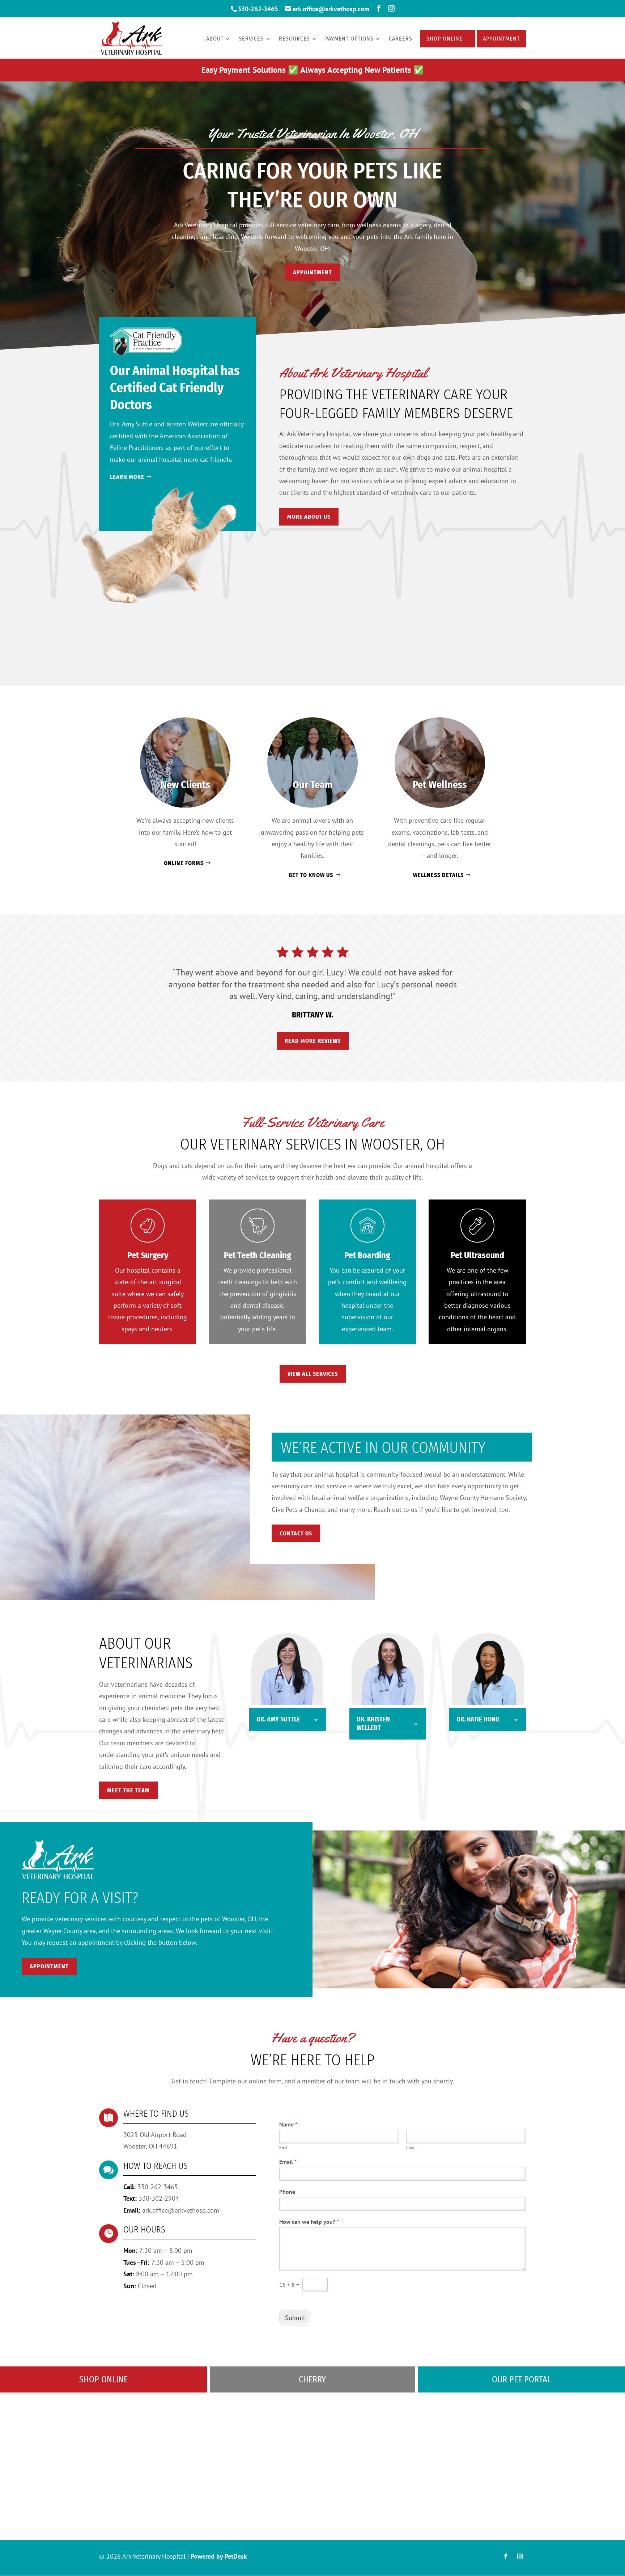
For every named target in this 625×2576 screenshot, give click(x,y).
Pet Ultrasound (477, 1255)
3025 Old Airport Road (155, 2135)
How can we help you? (309, 2222)
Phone (287, 2192)
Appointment (501, 39)
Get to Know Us (311, 875)
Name (288, 2124)
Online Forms (184, 863)
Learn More (127, 477)
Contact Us (296, 1533)
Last (410, 2148)
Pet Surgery (148, 1255)
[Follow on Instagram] (520, 2556)
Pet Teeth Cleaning (258, 1255)
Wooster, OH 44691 (150, 2146)
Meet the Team (128, 1790)
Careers (401, 39)
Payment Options (349, 39)
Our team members (126, 1743)
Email (288, 2162)
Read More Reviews (313, 1041)
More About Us (309, 517)
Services (251, 39)
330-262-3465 (258, 9)
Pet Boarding (367, 1255)
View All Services (313, 1374)
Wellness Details (438, 875)
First (283, 2148)
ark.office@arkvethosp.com (181, 2210)
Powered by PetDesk (219, 2556)
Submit (295, 2318)
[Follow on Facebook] (506, 2556)
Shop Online (445, 39)
